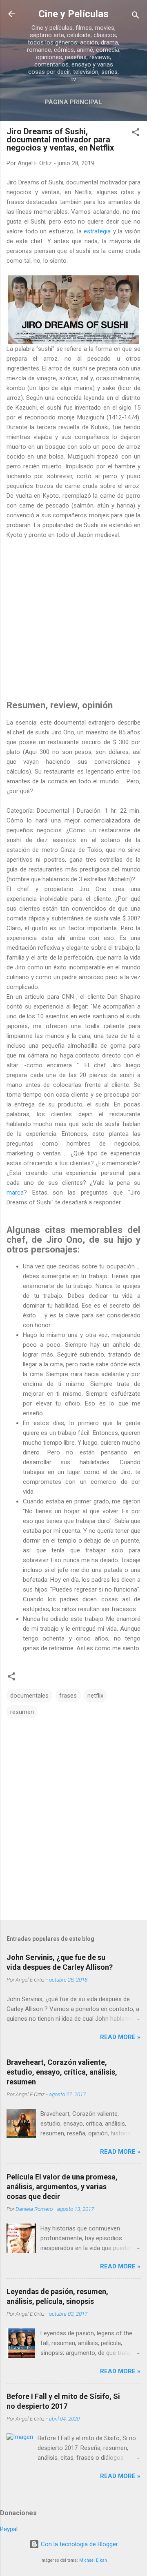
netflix (95, 1696)
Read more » (120, 2037)
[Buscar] (136, 17)
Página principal (73, 102)
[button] (136, 134)
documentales (29, 1696)
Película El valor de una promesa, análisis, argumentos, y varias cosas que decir (62, 2187)
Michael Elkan (93, 2560)
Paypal (9, 2529)
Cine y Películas (73, 14)
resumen (22, 1712)
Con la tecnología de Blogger (79, 2544)
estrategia (97, 231)
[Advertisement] (73, 616)
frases (68, 1696)
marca (15, 1193)
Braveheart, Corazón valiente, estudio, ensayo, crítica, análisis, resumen (62, 2072)
